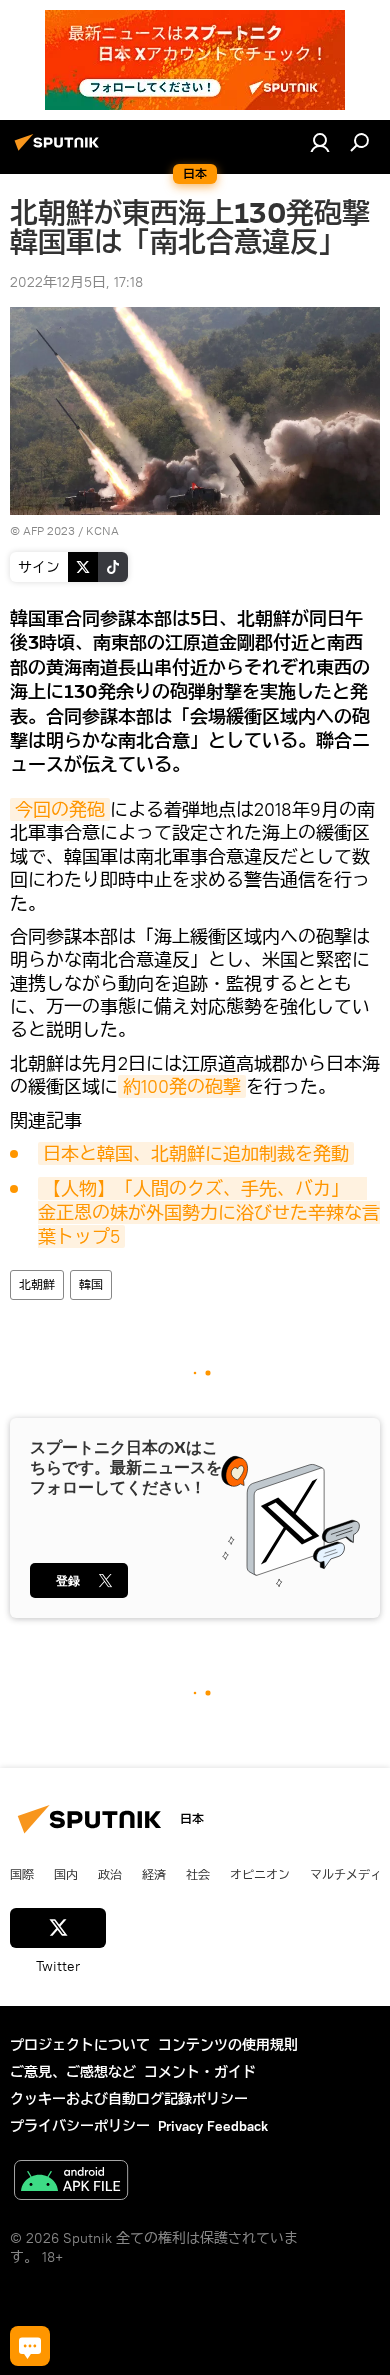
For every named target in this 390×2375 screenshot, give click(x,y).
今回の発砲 (60, 809)
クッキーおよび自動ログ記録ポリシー (129, 2099)
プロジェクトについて (80, 2045)
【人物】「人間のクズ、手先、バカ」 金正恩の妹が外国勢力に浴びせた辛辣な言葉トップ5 (209, 1213)
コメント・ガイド (200, 2072)
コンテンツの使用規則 (228, 2045)
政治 (110, 1874)
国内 (66, 1874)
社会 (198, 1874)
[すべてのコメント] (30, 2346)
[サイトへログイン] (320, 142)
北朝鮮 (37, 1284)
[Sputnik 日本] (60, 150)
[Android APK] (71, 2182)
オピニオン (260, 1874)
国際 (22, 1874)
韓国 (91, 1284)
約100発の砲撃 (182, 1086)
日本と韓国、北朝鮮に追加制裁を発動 (196, 1153)
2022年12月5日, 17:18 (76, 282)
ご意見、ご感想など (73, 2072)
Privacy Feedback (213, 2126)
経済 (154, 1874)
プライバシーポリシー (80, 2126)
